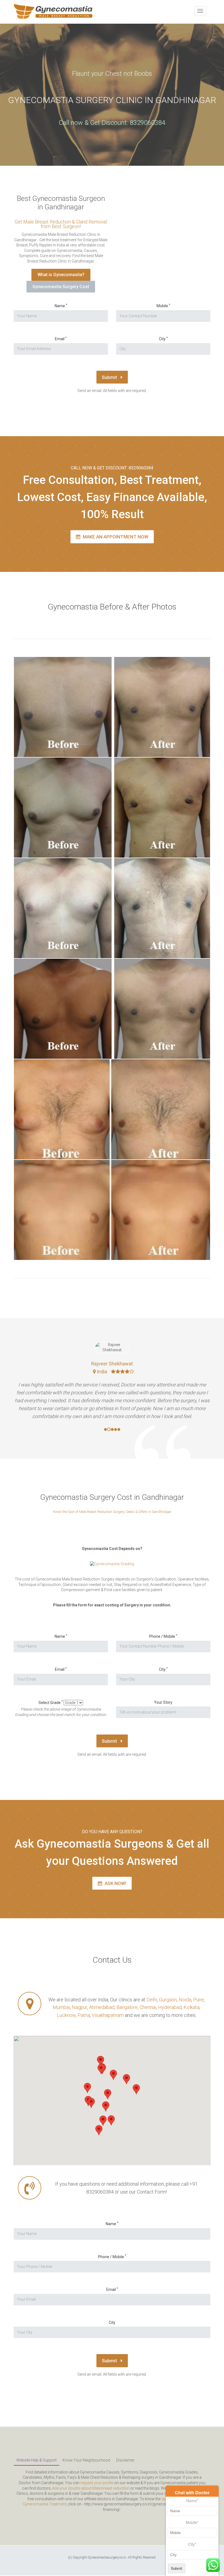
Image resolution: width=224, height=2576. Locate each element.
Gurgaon (168, 2000)
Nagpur (79, 2007)
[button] (91, 2103)
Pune (199, 2000)
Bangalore (127, 2007)
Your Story (163, 1702)
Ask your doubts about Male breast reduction (91, 2488)
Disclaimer (125, 2460)
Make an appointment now (115, 537)
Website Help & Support (36, 2460)
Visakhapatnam (108, 2015)
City (163, 339)
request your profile (97, 2483)
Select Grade (51, 1702)
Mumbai (61, 2007)
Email (61, 339)
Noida (185, 2000)
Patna (84, 2015)
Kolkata (191, 2007)
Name (61, 306)
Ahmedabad (102, 2007)
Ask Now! (115, 1883)
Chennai (148, 2007)
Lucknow (66, 2015)
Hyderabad (170, 2007)
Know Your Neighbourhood (86, 2460)
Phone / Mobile (163, 1636)
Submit (110, 377)
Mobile (163, 306)
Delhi (152, 2000)
